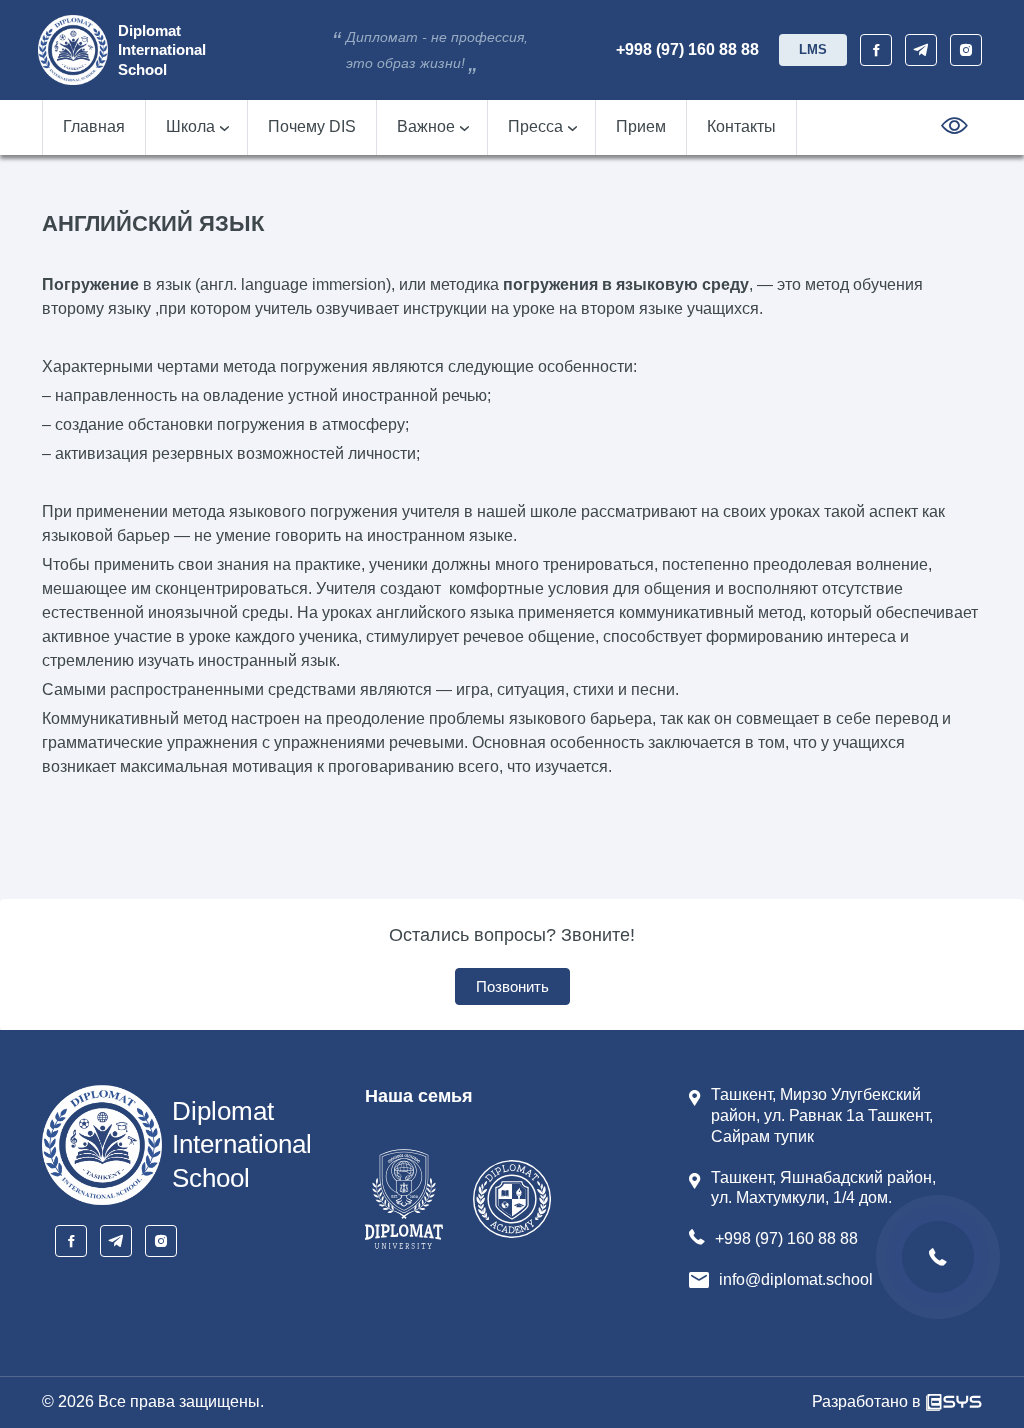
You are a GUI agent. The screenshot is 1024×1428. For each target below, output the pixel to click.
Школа (190, 126)
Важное (426, 126)
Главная (94, 126)
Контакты (741, 126)
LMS (813, 49)
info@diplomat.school (796, 1279)
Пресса (535, 126)
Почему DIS (312, 126)
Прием (641, 126)
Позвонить (512, 986)
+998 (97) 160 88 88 (687, 49)
